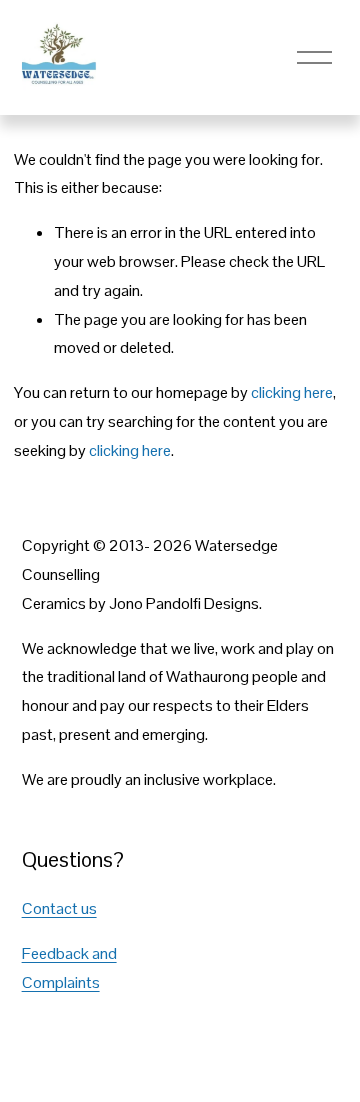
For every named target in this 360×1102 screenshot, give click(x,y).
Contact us (59, 908)
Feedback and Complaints (69, 968)
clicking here (292, 392)
